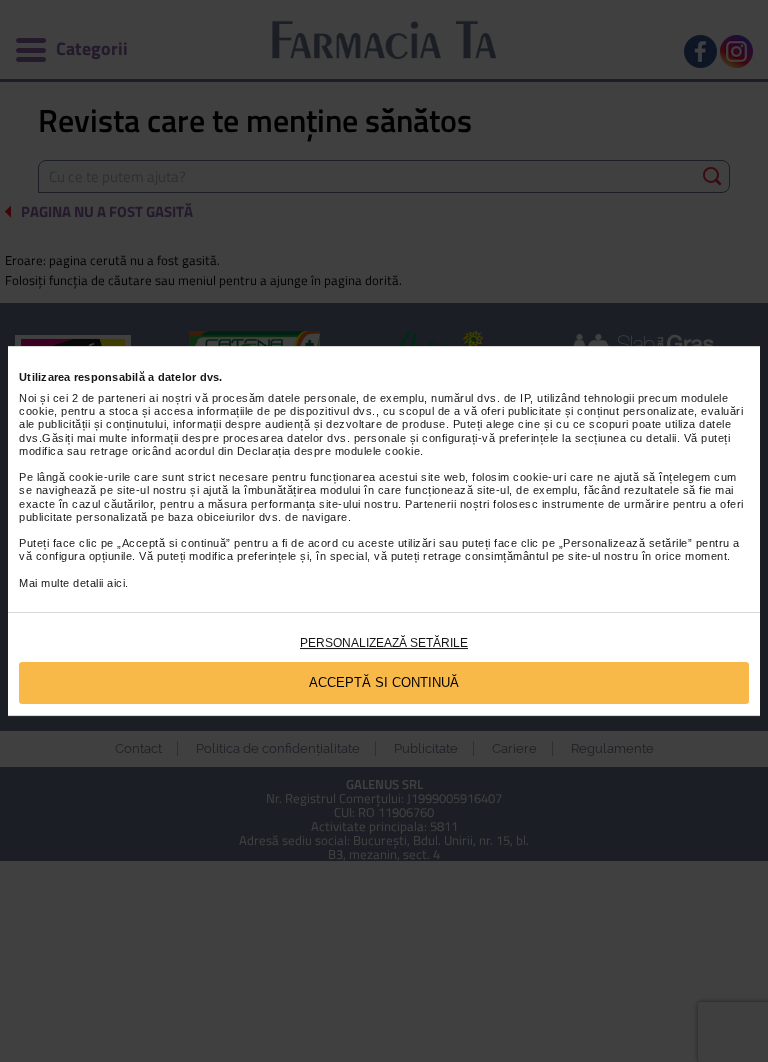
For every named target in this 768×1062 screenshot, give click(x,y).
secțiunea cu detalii (626, 438)
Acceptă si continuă (384, 682)
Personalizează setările (384, 643)
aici (116, 583)
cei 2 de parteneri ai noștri (122, 398)
